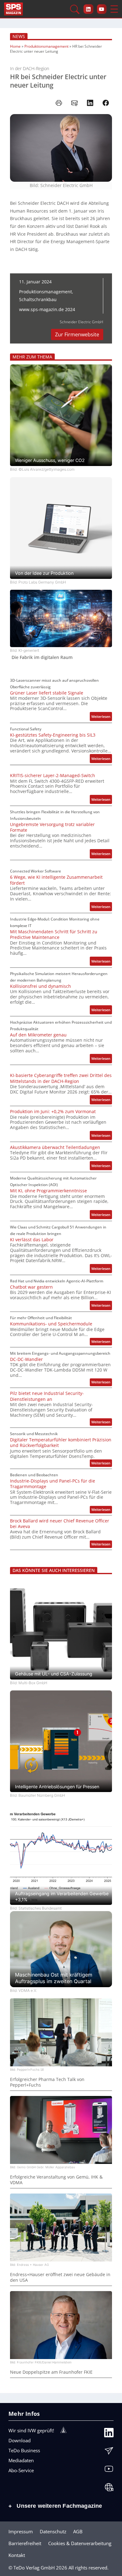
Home (15, 46)
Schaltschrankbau (38, 299)
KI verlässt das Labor (32, 1240)
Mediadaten (21, 2460)
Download (20, 2440)
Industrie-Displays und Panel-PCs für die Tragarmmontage (53, 1484)
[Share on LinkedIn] (90, 103)
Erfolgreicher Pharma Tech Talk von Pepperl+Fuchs (47, 2082)
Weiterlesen (102, 717)
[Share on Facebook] (106, 103)
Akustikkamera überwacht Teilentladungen (55, 1147)
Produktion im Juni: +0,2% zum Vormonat (53, 1112)
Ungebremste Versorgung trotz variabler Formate (52, 827)
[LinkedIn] (109, 2434)
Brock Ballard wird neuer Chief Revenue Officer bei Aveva (60, 1524)
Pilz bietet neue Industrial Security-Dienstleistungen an (47, 1396)
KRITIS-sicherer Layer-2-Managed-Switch (53, 776)
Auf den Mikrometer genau (38, 1035)
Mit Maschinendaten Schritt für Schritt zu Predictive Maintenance (54, 935)
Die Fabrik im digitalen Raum (42, 657)
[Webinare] (109, 2489)
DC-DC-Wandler (26, 1359)
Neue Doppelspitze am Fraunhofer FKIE (51, 2372)
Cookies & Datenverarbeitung (80, 2543)
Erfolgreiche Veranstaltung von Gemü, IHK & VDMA (56, 2180)
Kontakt (17, 2555)
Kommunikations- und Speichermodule (51, 1324)
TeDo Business (24, 2450)
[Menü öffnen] (114, 9)
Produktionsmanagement (46, 46)
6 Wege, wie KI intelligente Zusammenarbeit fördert (56, 880)
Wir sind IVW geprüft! (31, 2430)
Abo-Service (21, 2470)
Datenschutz (53, 2531)
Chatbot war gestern (31, 1287)
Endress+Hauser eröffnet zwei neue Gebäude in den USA (60, 2277)
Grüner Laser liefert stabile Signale (47, 693)
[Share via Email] (74, 103)
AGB (78, 2531)
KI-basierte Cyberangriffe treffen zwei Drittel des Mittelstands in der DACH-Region (61, 1078)
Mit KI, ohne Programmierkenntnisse (48, 1191)
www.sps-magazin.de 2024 (47, 309)
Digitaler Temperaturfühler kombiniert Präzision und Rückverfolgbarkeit (61, 1443)
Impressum (21, 2531)
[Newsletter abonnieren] (109, 2452)
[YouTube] (109, 2470)
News (19, 36)
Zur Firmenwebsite (77, 334)
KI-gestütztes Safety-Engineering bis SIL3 (53, 735)
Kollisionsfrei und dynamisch (41, 986)
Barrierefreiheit (25, 2543)
